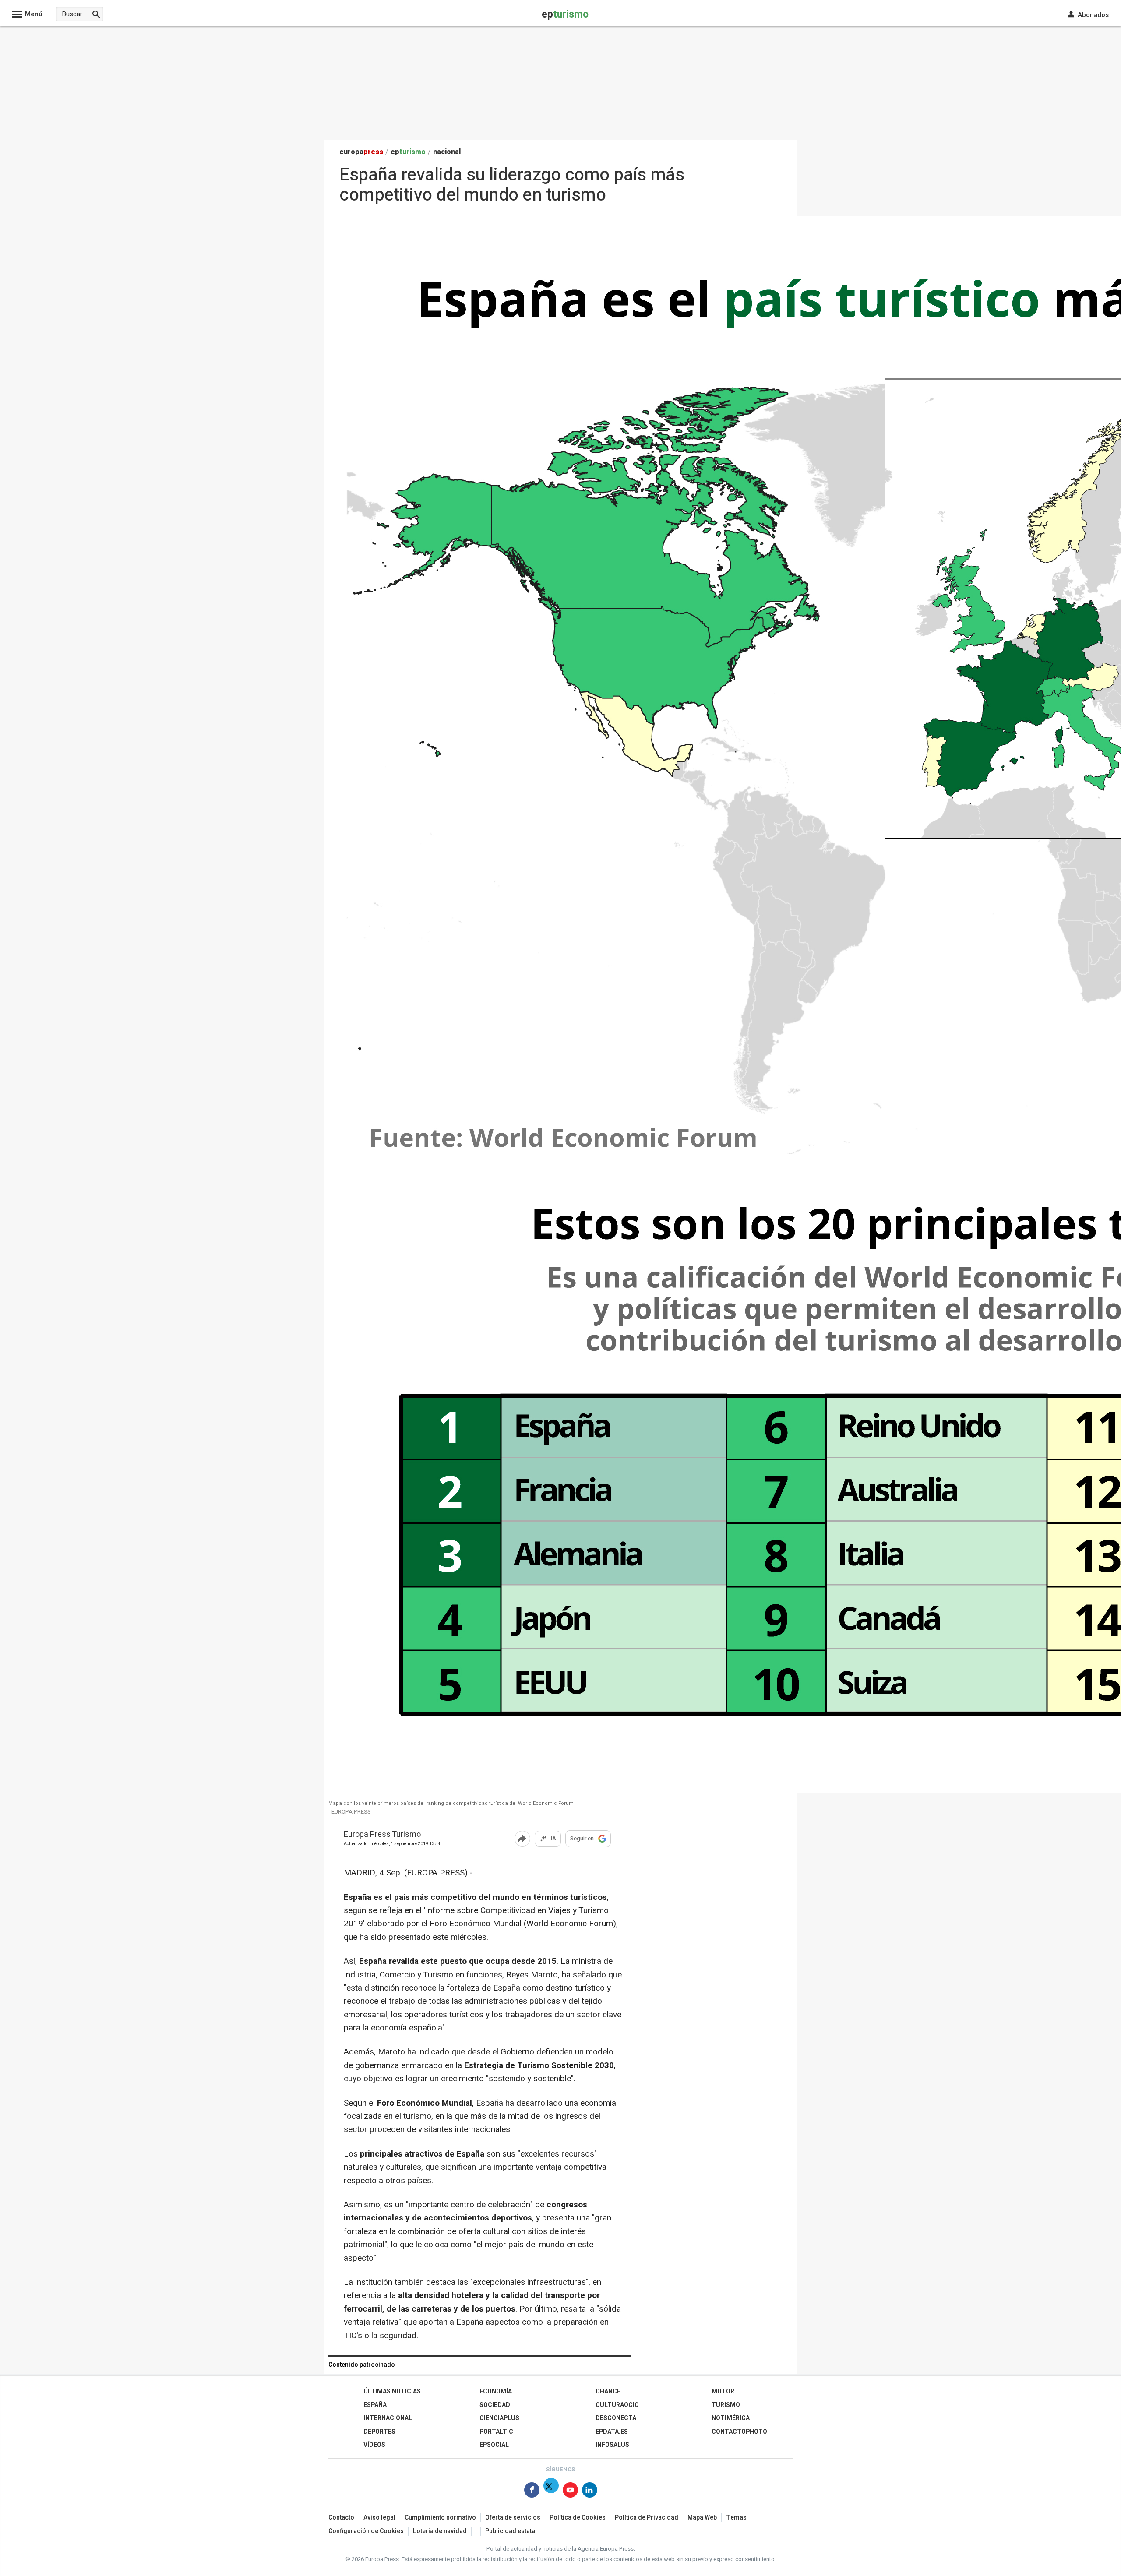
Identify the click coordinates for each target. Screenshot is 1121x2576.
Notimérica (731, 2418)
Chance (608, 2391)
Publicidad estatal (511, 2531)
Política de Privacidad (647, 2518)
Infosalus (612, 2445)
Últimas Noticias (392, 2391)
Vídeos (374, 2445)
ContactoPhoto (739, 2432)
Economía (496, 2391)
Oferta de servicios (513, 2518)
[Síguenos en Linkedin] (590, 2492)
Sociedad (495, 2405)
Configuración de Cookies (366, 2531)
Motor (723, 2391)
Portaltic (496, 2432)
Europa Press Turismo (382, 1835)
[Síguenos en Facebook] (532, 2492)
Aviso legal (379, 2518)
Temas (736, 2518)
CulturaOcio (617, 2405)
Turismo (726, 2405)
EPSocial (494, 2445)
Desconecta (616, 2418)
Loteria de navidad (440, 2531)
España (375, 2405)
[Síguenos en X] (551, 2492)
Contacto (341, 2518)
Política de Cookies (578, 2518)
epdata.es (612, 2432)
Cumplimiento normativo (440, 2518)
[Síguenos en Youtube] (570, 2492)
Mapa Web (702, 2518)
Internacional (388, 2418)
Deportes (379, 2432)
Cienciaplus (499, 2418)
